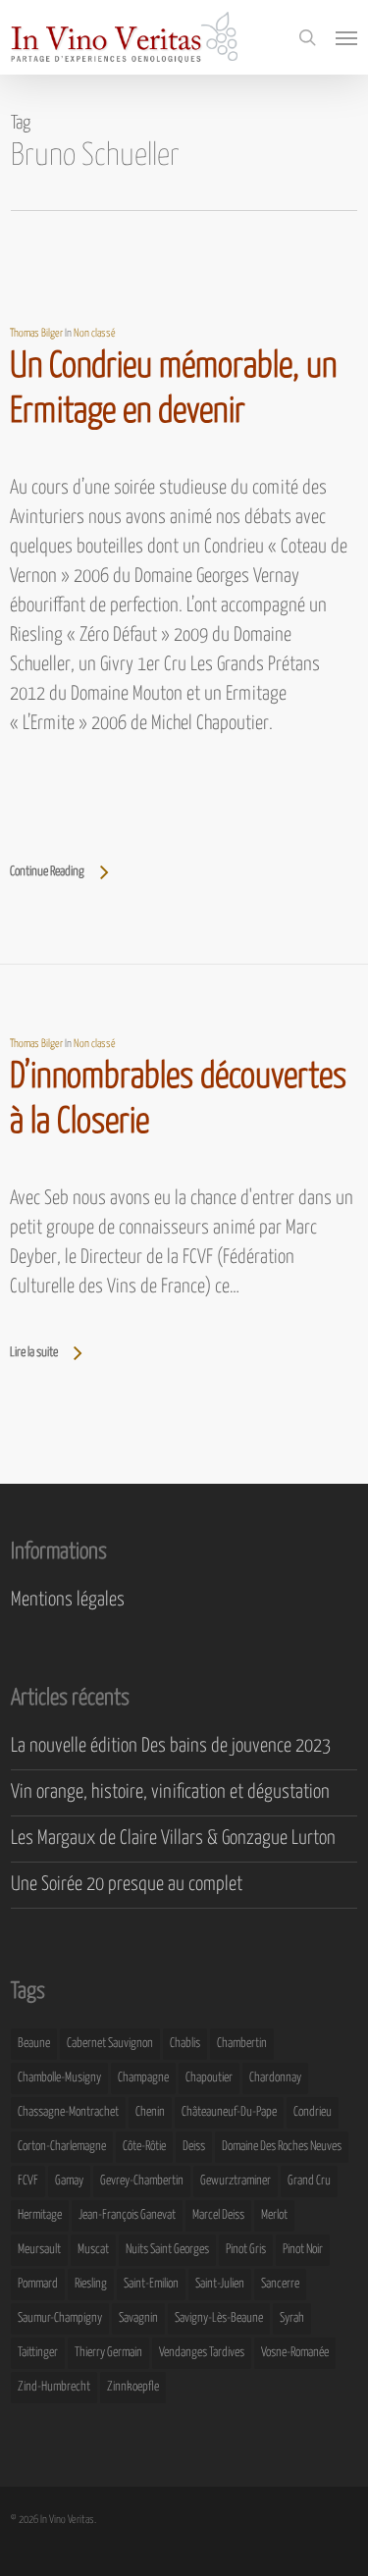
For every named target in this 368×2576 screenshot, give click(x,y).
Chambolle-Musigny (59, 2078)
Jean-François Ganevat (127, 2215)
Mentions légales (68, 1600)
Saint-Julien (220, 2284)
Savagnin (138, 2318)
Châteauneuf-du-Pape (229, 2112)
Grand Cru (309, 2181)
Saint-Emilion (151, 2284)
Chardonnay (275, 2078)
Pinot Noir (303, 2250)
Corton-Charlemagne (62, 2147)
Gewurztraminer (236, 2181)
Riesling (91, 2284)
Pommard (38, 2284)
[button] (346, 37)
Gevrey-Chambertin (142, 2181)
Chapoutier (209, 2078)
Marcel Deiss (218, 2215)
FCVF (28, 2181)
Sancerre (280, 2284)
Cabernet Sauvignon (110, 2044)
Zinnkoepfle (133, 2387)
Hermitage (40, 2215)
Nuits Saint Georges (167, 2250)
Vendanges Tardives (202, 2353)
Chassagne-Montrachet (68, 2112)
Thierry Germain (108, 2353)
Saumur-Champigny (60, 2318)
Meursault (39, 2250)
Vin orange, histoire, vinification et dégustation (170, 1792)
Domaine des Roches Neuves (282, 2147)
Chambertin (242, 2044)
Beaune (34, 2044)
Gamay (69, 2181)
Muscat (93, 2250)
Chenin (150, 2112)
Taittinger (38, 2353)
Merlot (274, 2215)
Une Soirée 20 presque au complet (127, 1885)
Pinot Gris (246, 2250)
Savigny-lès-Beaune (219, 2318)
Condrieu (313, 2112)
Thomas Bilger (36, 333)
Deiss (194, 2147)
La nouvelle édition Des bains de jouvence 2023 (171, 1746)
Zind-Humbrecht (54, 2387)
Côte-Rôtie (144, 2147)
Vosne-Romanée (295, 2353)
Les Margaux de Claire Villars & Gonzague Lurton (173, 1839)
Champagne (143, 2078)
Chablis (185, 2044)
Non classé (95, 333)
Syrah (292, 2318)
